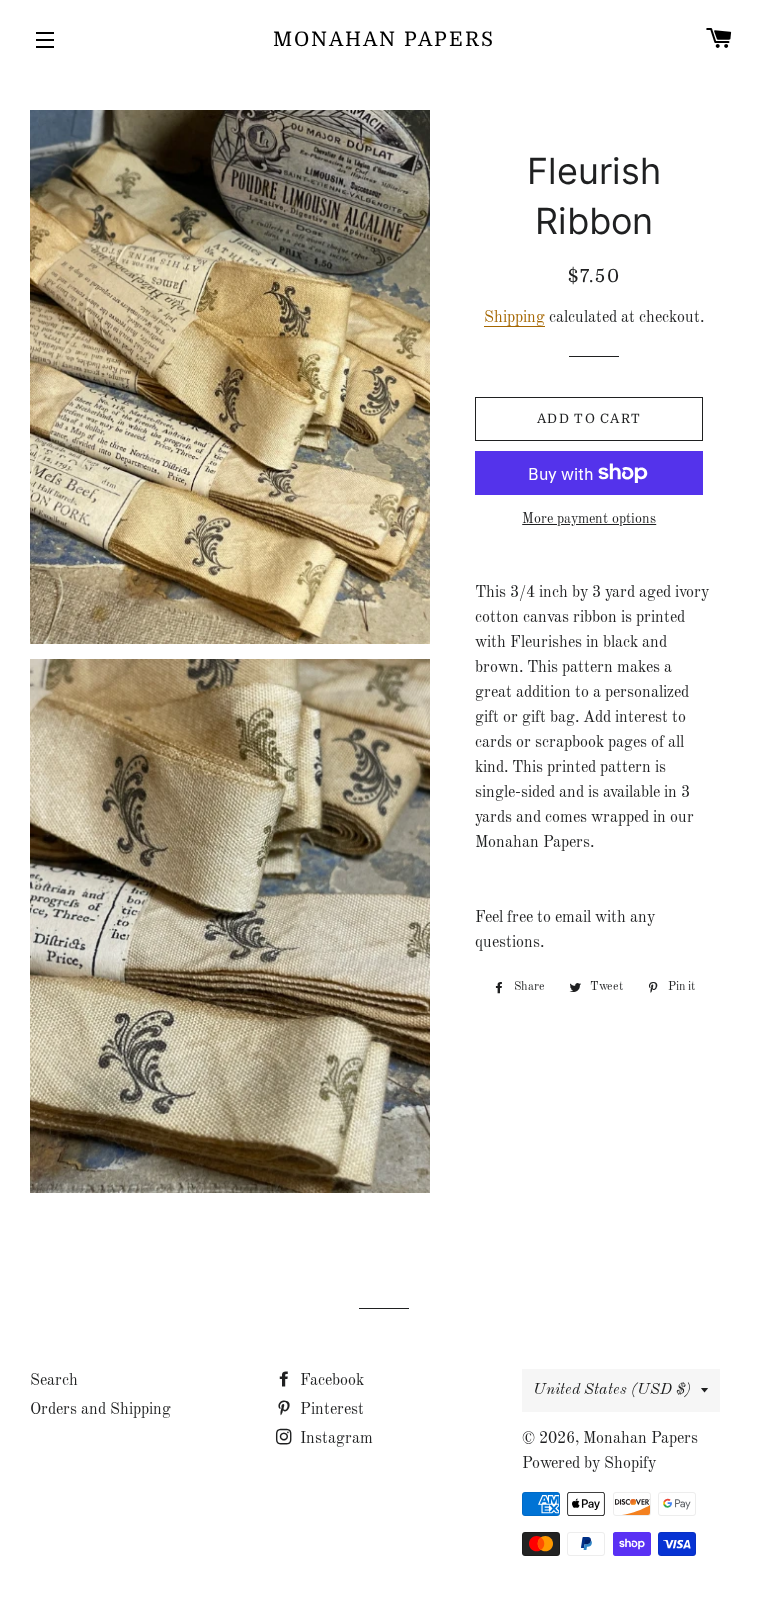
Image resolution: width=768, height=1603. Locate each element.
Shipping (514, 318)
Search (54, 1381)
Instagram (334, 1439)
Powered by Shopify (589, 1464)
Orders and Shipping (100, 1410)
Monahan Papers (384, 39)
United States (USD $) (612, 1390)
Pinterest (330, 1410)
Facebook (330, 1381)
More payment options (589, 519)
